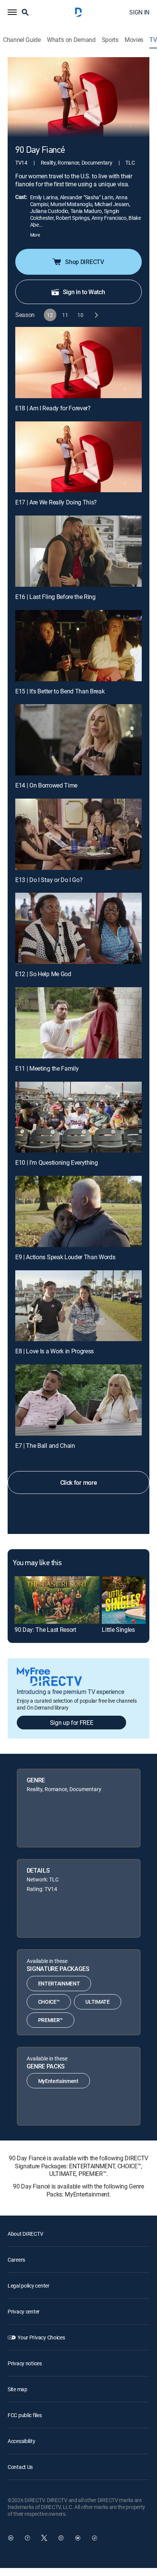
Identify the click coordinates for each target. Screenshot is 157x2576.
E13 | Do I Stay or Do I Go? (49, 880)
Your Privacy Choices (41, 2337)
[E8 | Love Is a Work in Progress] (78, 1306)
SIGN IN (139, 12)
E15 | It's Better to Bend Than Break (60, 691)
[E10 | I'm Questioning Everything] (78, 1117)
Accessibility (21, 2441)
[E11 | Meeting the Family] (78, 1023)
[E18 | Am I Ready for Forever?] (78, 363)
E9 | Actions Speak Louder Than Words (65, 1257)
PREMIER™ (50, 2020)
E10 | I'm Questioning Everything (57, 1162)
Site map (18, 2389)
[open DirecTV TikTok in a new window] (95, 2538)
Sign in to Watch (84, 292)
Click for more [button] (79, 1483)
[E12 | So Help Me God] (78, 928)
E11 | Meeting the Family (47, 1068)
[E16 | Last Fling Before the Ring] (78, 551)
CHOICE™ (49, 2002)
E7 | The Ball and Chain (45, 1446)
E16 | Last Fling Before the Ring (55, 597)
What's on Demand (71, 40)
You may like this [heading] (37, 1563)
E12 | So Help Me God (43, 974)
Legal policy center (29, 2285)
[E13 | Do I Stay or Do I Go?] (78, 834)
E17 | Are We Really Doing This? (56, 502)
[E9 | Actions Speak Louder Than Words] (78, 1211)
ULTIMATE (97, 2002)
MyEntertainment (58, 2081)
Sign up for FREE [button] (72, 1723)
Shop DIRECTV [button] (84, 262)
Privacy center (24, 2311)
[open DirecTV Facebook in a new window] (27, 2538)
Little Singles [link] (118, 1630)
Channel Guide (22, 40)
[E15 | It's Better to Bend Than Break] (78, 646)
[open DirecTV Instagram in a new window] (61, 2538)
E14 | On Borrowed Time (46, 785)
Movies (134, 40)
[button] (12, 12)
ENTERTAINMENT (59, 1983)
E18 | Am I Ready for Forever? (53, 408)
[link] (57, 1600)
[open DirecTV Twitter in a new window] (44, 2538)
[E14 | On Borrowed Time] (78, 740)
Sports (110, 40)
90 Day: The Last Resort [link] (45, 1630)
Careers (16, 2260)
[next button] (96, 315)
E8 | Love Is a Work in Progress (54, 1351)
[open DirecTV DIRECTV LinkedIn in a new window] (11, 2538)
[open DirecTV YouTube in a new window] (78, 2538)
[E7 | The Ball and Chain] (78, 1400)
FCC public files (25, 2415)
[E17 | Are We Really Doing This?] (78, 457)
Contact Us (20, 2467)
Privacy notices (25, 2363)
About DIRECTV (25, 2234)
